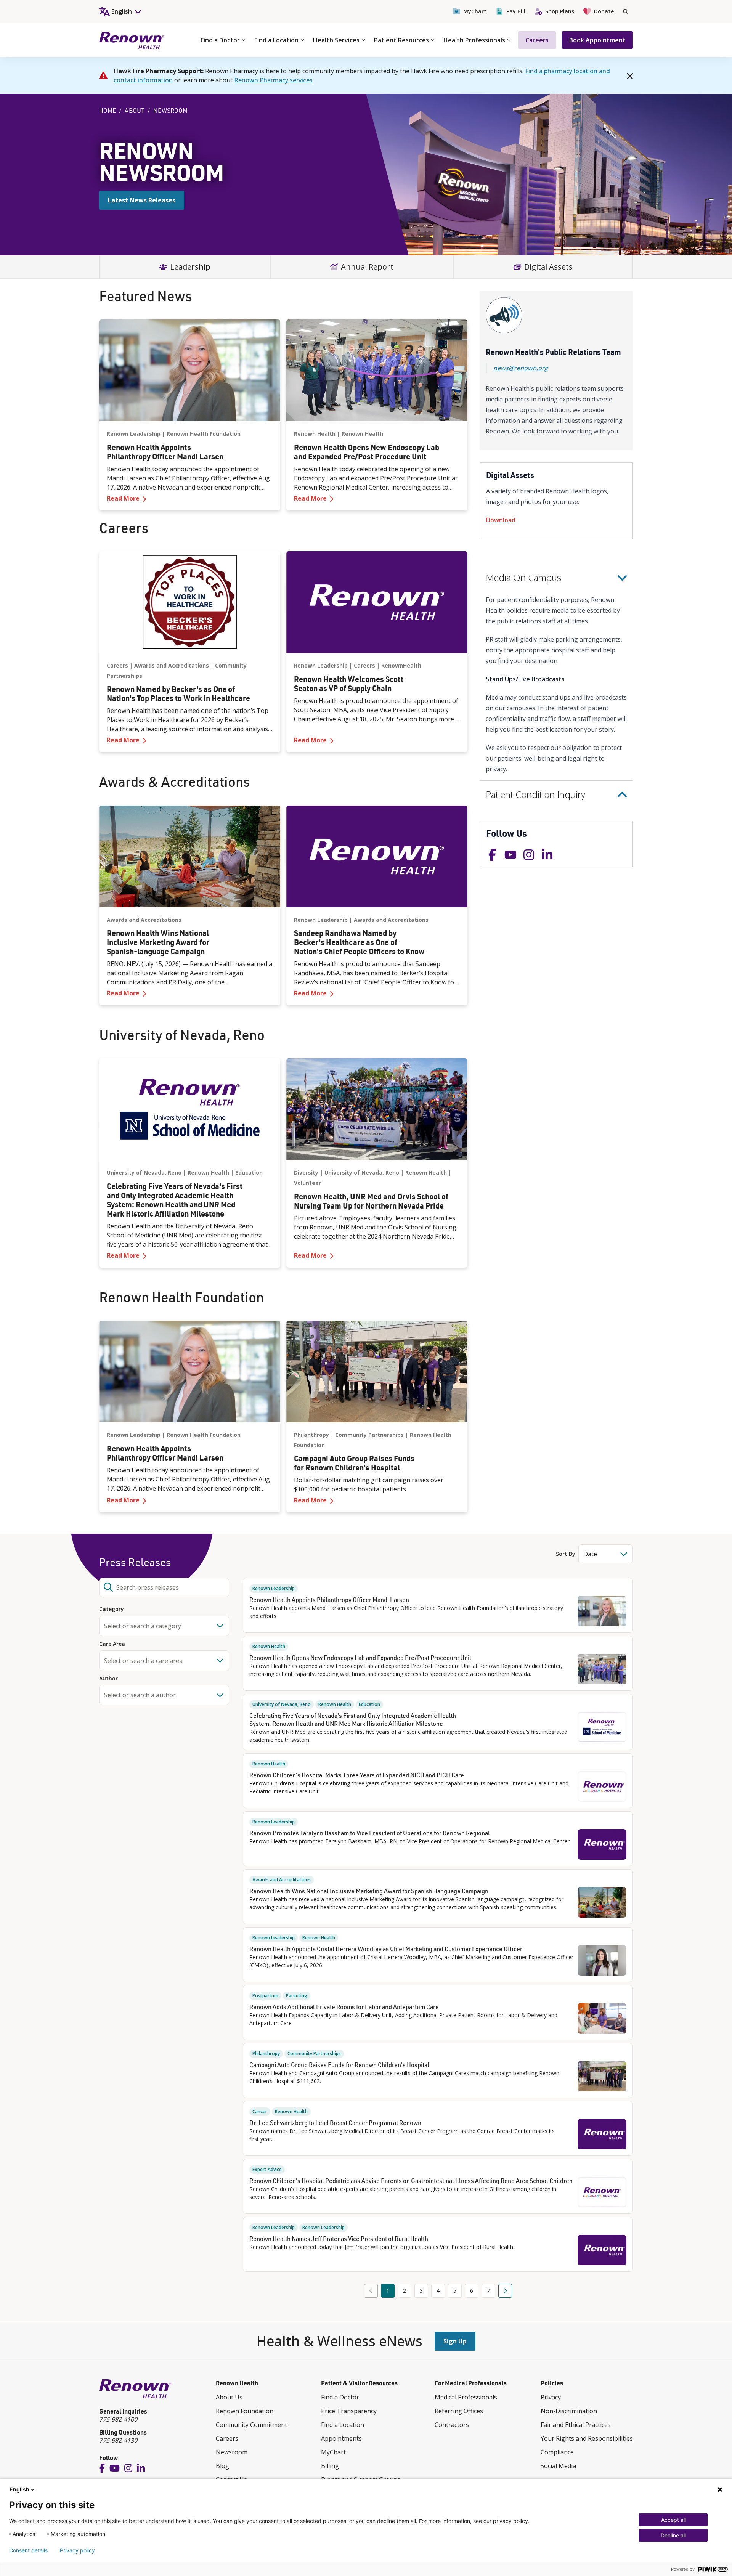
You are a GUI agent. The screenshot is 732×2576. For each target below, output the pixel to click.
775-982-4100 (118, 2419)
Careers (537, 40)
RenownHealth (401, 665)
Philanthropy (311, 1435)
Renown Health (315, 434)
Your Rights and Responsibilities (587, 2438)
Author (108, 1679)
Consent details (28, 2550)
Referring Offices (459, 2411)
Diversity (306, 1172)
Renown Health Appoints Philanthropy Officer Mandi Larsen (329, 1600)
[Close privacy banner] (720, 2489)
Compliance (557, 2452)
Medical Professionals (466, 2397)
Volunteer (307, 1183)
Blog (222, 2466)
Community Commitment (251, 2425)
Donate (604, 11)
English (19, 2489)
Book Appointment (597, 40)
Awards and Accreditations (172, 665)
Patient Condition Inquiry (535, 794)
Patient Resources (401, 40)
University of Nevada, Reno (144, 1172)
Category (112, 1609)
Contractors (452, 2425)
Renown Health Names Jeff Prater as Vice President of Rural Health (339, 2239)
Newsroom (232, 2452)
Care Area (112, 1644)
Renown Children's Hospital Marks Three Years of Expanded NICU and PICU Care (357, 1775)
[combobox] (164, 1587)
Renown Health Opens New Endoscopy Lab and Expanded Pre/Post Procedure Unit (360, 1658)
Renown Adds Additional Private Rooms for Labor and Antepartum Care (344, 2007)
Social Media (558, 2466)
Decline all (673, 2535)
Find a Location (276, 40)
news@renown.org (521, 368)
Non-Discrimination (569, 2411)
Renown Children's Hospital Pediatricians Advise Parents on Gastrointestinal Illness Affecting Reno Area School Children (411, 2181)
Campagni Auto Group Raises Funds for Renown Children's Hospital (339, 2065)
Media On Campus (523, 577)
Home (108, 111)
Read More (190, 498)
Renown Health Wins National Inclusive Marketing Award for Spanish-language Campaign (369, 1891)
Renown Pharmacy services (273, 80)
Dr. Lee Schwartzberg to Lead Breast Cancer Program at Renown (335, 2123)
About (135, 111)
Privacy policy (77, 2550)
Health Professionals (474, 40)
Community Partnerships (369, 1435)
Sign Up (455, 2341)
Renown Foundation (245, 2411)
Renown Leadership (134, 434)
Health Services (336, 40)
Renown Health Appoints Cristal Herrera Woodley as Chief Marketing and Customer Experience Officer (386, 1949)
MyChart (475, 11)
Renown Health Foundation (204, 434)
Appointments (341, 2438)
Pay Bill (516, 11)
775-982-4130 (118, 2440)
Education (249, 1172)
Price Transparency (349, 2411)
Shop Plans (560, 11)
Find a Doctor (220, 40)
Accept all (673, 2520)
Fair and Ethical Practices (576, 2425)
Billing (330, 2466)
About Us (229, 2397)
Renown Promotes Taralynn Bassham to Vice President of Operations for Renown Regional (370, 1833)
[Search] (626, 11)
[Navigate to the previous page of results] (371, 2291)
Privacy (551, 2397)
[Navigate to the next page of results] (505, 2291)
